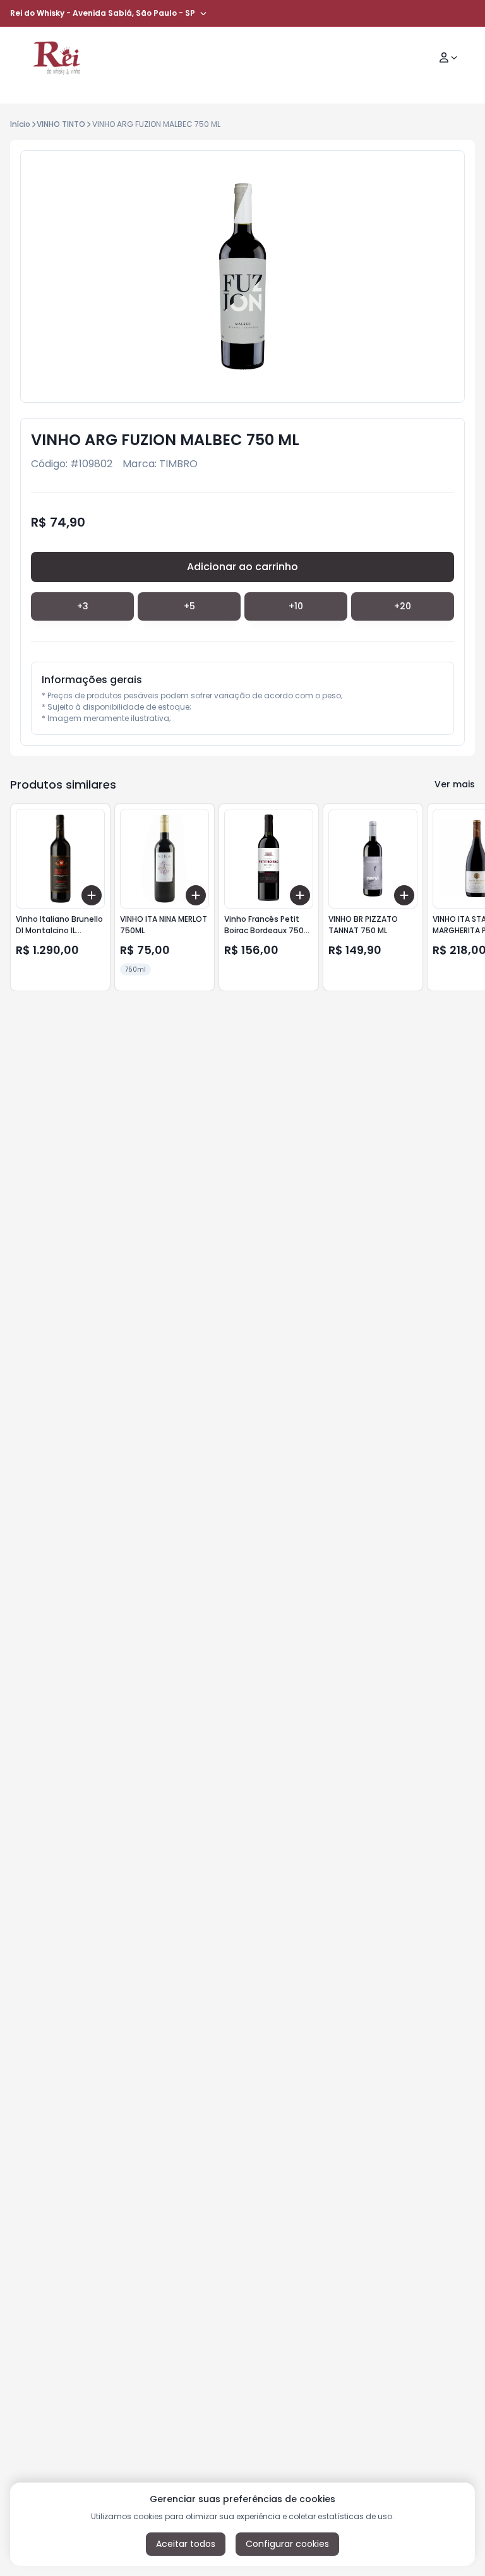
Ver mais (455, 784)
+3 (83, 606)
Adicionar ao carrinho (242, 567)
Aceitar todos (186, 2544)
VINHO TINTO (61, 124)
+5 (189, 606)
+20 (403, 606)
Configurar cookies (287, 2544)
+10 (296, 606)
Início (20, 124)
